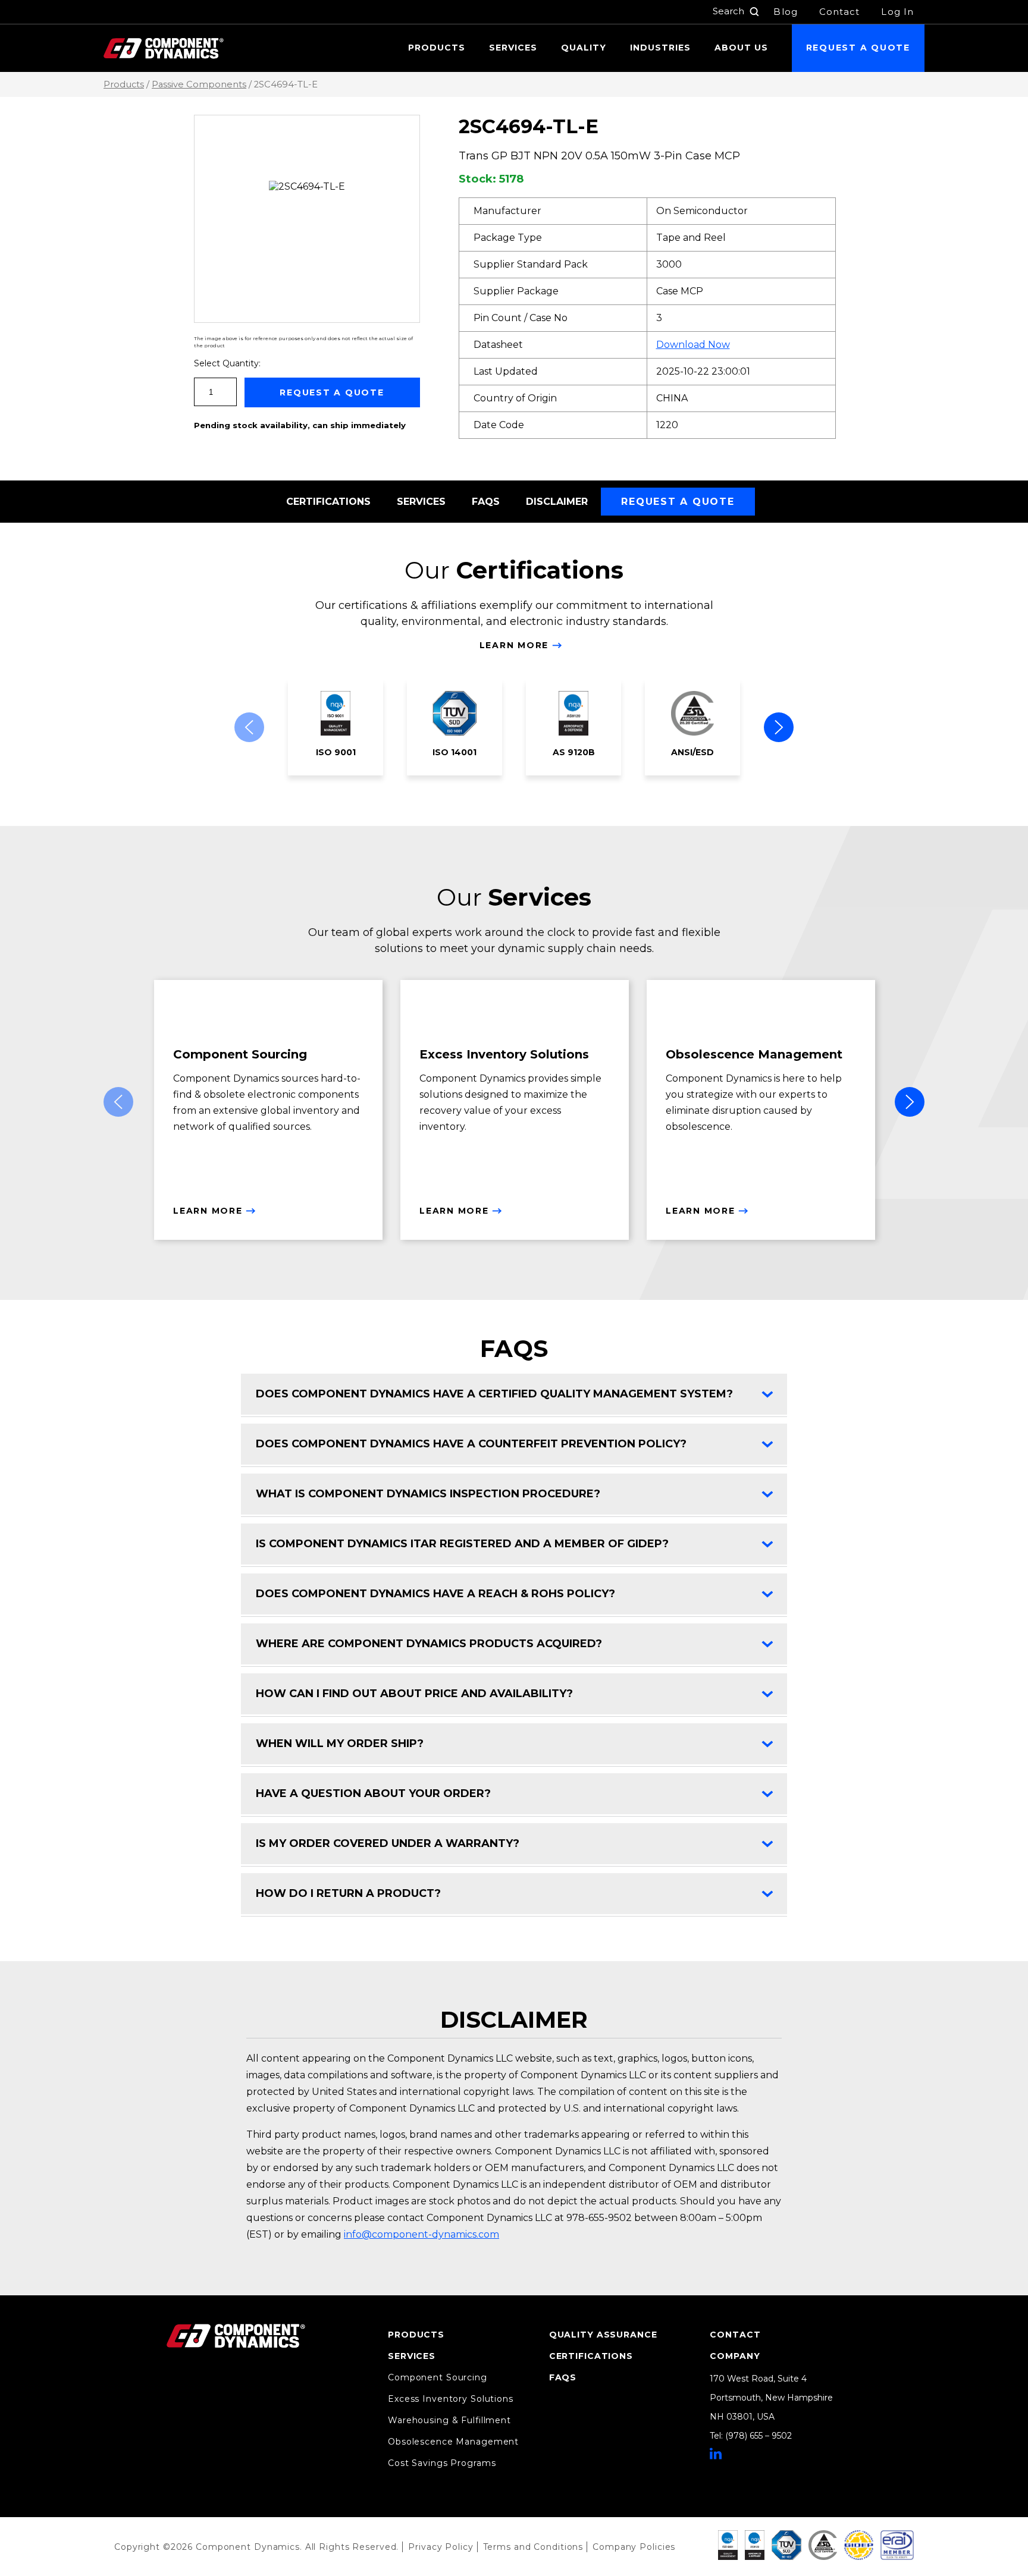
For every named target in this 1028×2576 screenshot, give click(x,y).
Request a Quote (858, 48)
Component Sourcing (438, 2377)
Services (513, 48)
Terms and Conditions (533, 2547)
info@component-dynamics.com (421, 2234)
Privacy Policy (441, 2547)
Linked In (716, 2454)
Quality (584, 48)
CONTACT (735, 2335)
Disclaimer (557, 502)
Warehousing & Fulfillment (449, 2420)
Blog (785, 12)
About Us (741, 48)
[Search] (754, 12)
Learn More (514, 645)
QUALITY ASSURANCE (603, 2335)
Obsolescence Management (453, 2442)
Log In (897, 12)
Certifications (328, 502)
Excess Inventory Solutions (451, 2399)
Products (437, 48)
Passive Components (199, 84)
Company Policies (634, 2547)
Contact (840, 12)
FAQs (486, 502)
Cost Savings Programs (442, 2463)
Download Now (693, 345)
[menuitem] (437, 48)
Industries (660, 48)
